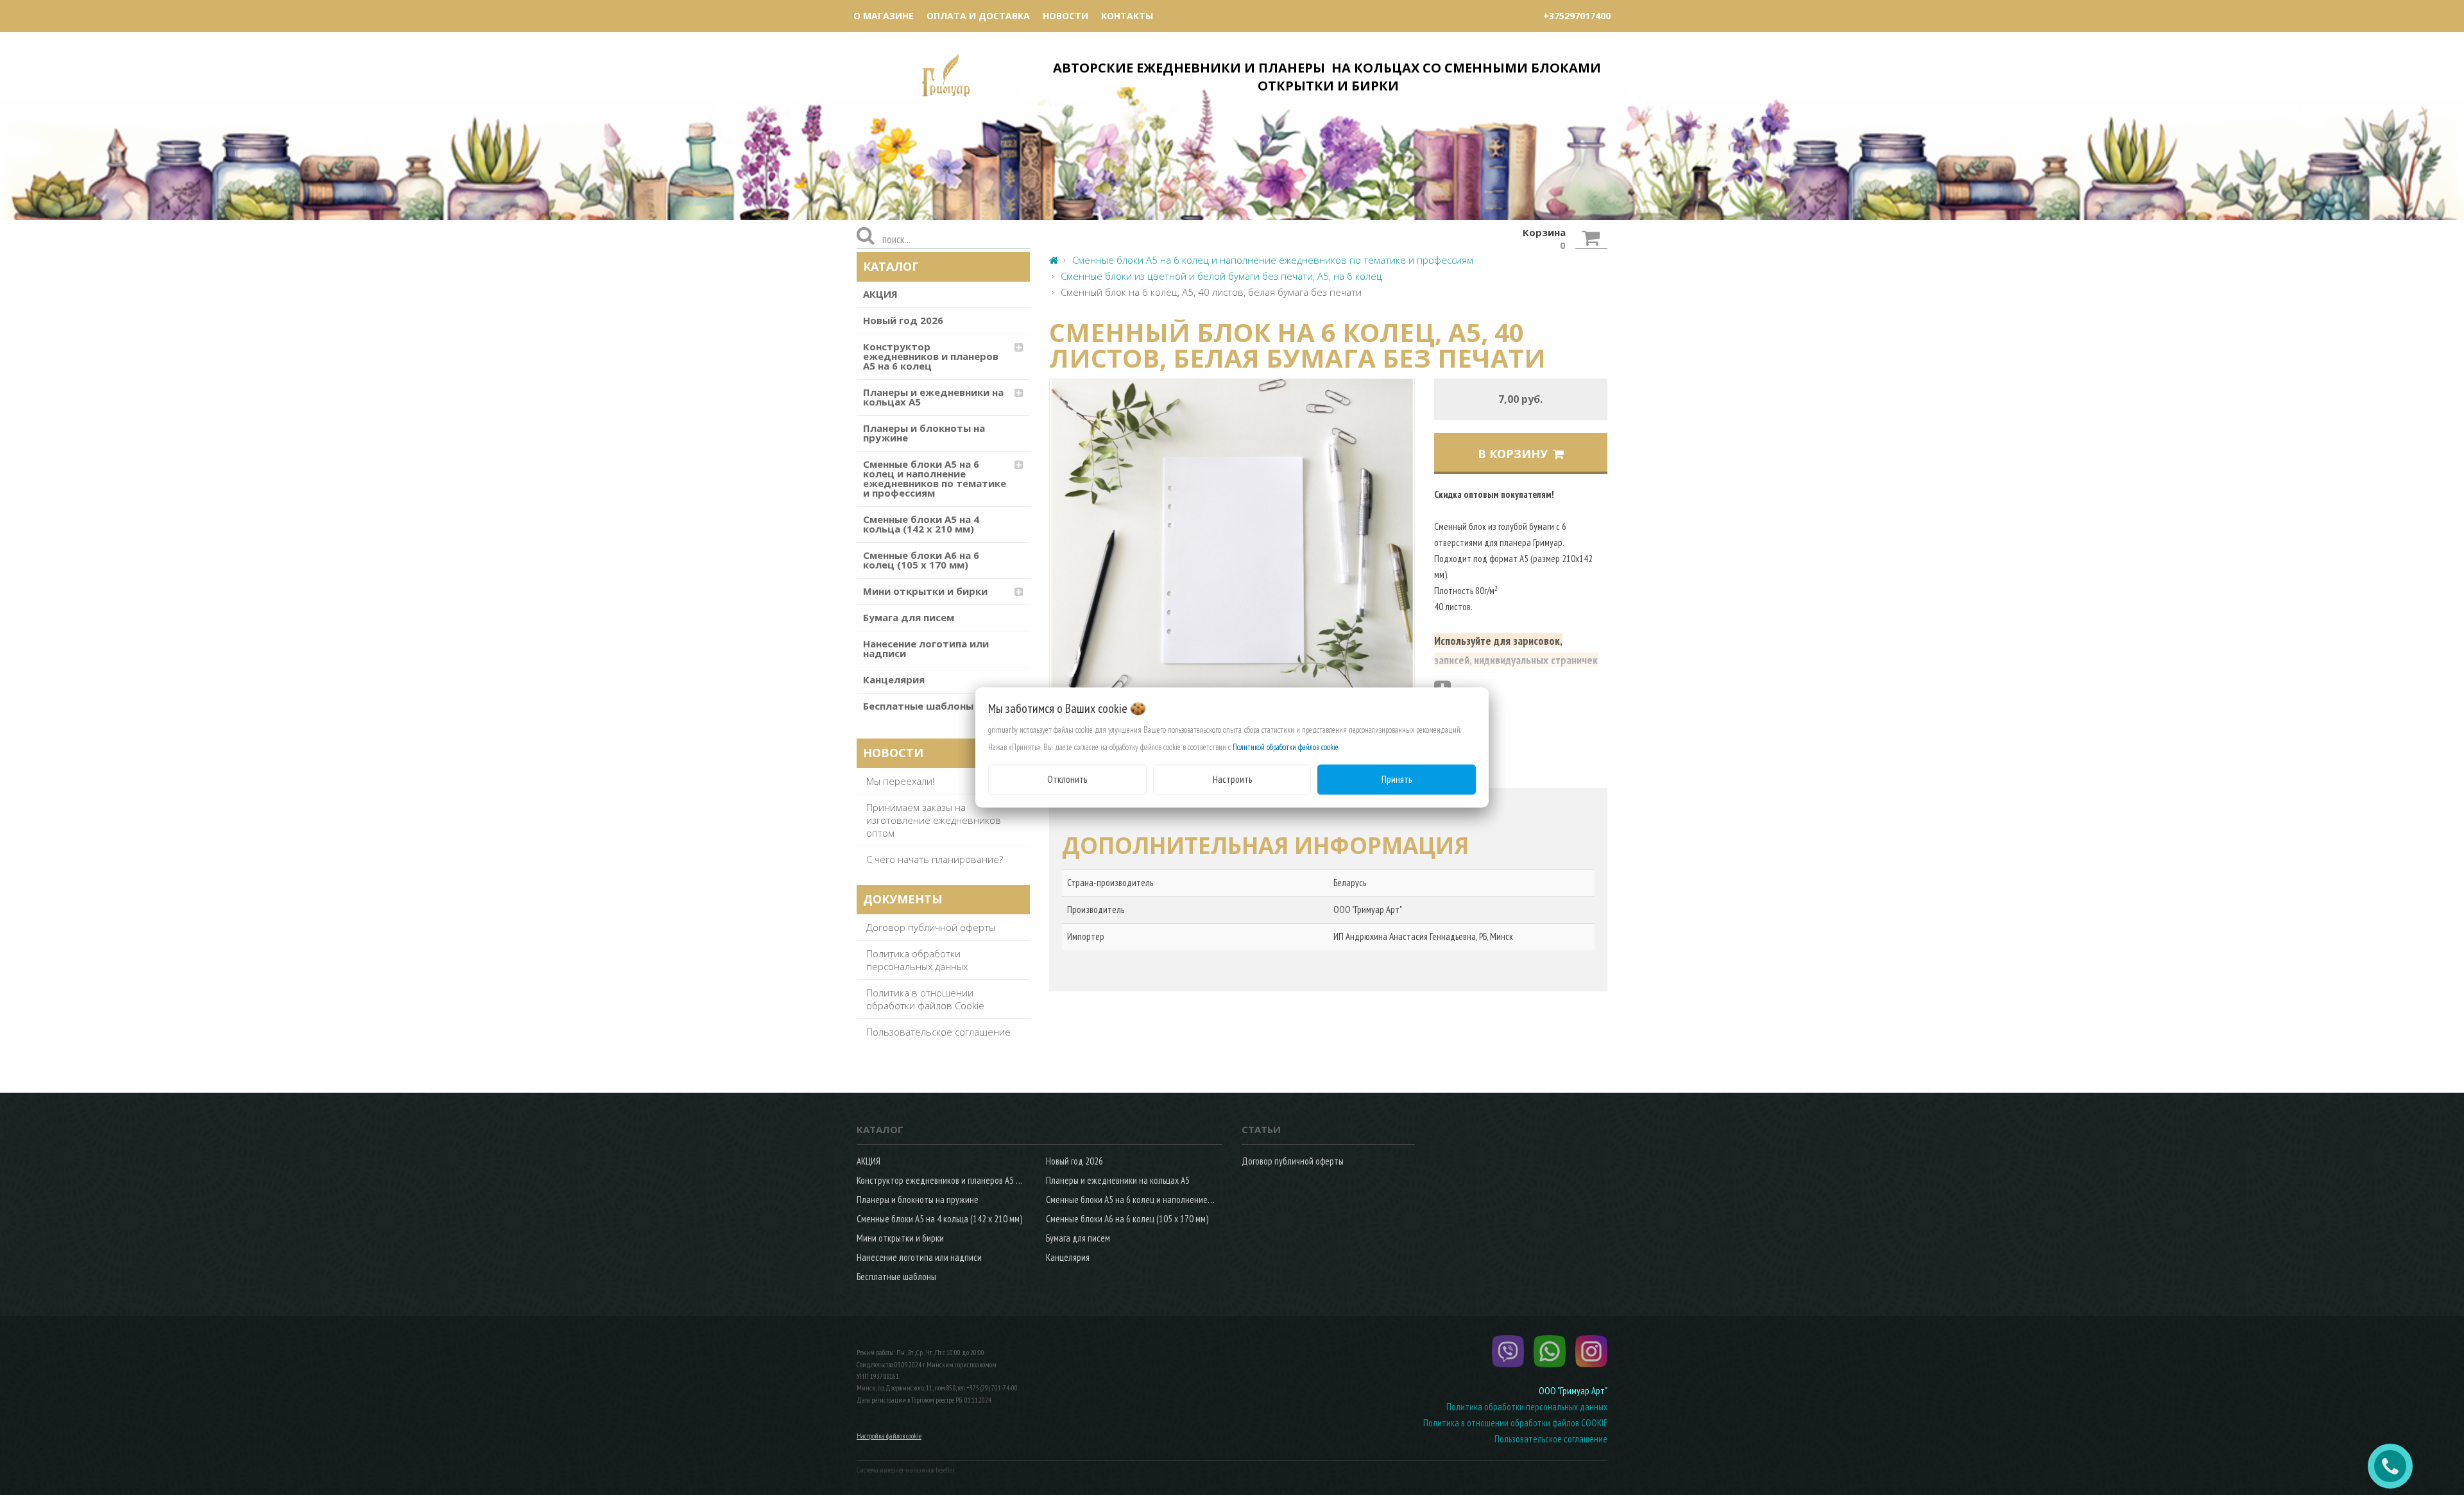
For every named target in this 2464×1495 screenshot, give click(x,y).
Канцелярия (894, 679)
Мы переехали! (900, 781)
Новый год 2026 (903, 320)
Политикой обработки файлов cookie (1286, 747)
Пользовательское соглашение (938, 1032)
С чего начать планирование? (935, 859)
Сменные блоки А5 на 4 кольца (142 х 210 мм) (921, 524)
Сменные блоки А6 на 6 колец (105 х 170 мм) (921, 560)
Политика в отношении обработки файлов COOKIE (1515, 1423)
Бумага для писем (909, 617)
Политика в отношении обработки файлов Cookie (925, 999)
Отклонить (1067, 779)
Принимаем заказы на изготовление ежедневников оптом (934, 820)
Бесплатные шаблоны (918, 706)
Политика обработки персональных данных (917, 960)
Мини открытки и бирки (925, 591)
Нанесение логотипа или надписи (926, 648)
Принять (1397, 779)
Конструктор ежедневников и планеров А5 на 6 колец (931, 356)
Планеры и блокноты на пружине (924, 433)
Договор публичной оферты (931, 927)
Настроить (1232, 779)
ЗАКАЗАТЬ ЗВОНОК (2395, 1466)
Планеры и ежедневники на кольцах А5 (933, 397)
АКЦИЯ (880, 294)
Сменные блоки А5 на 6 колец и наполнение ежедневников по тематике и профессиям (935, 478)
